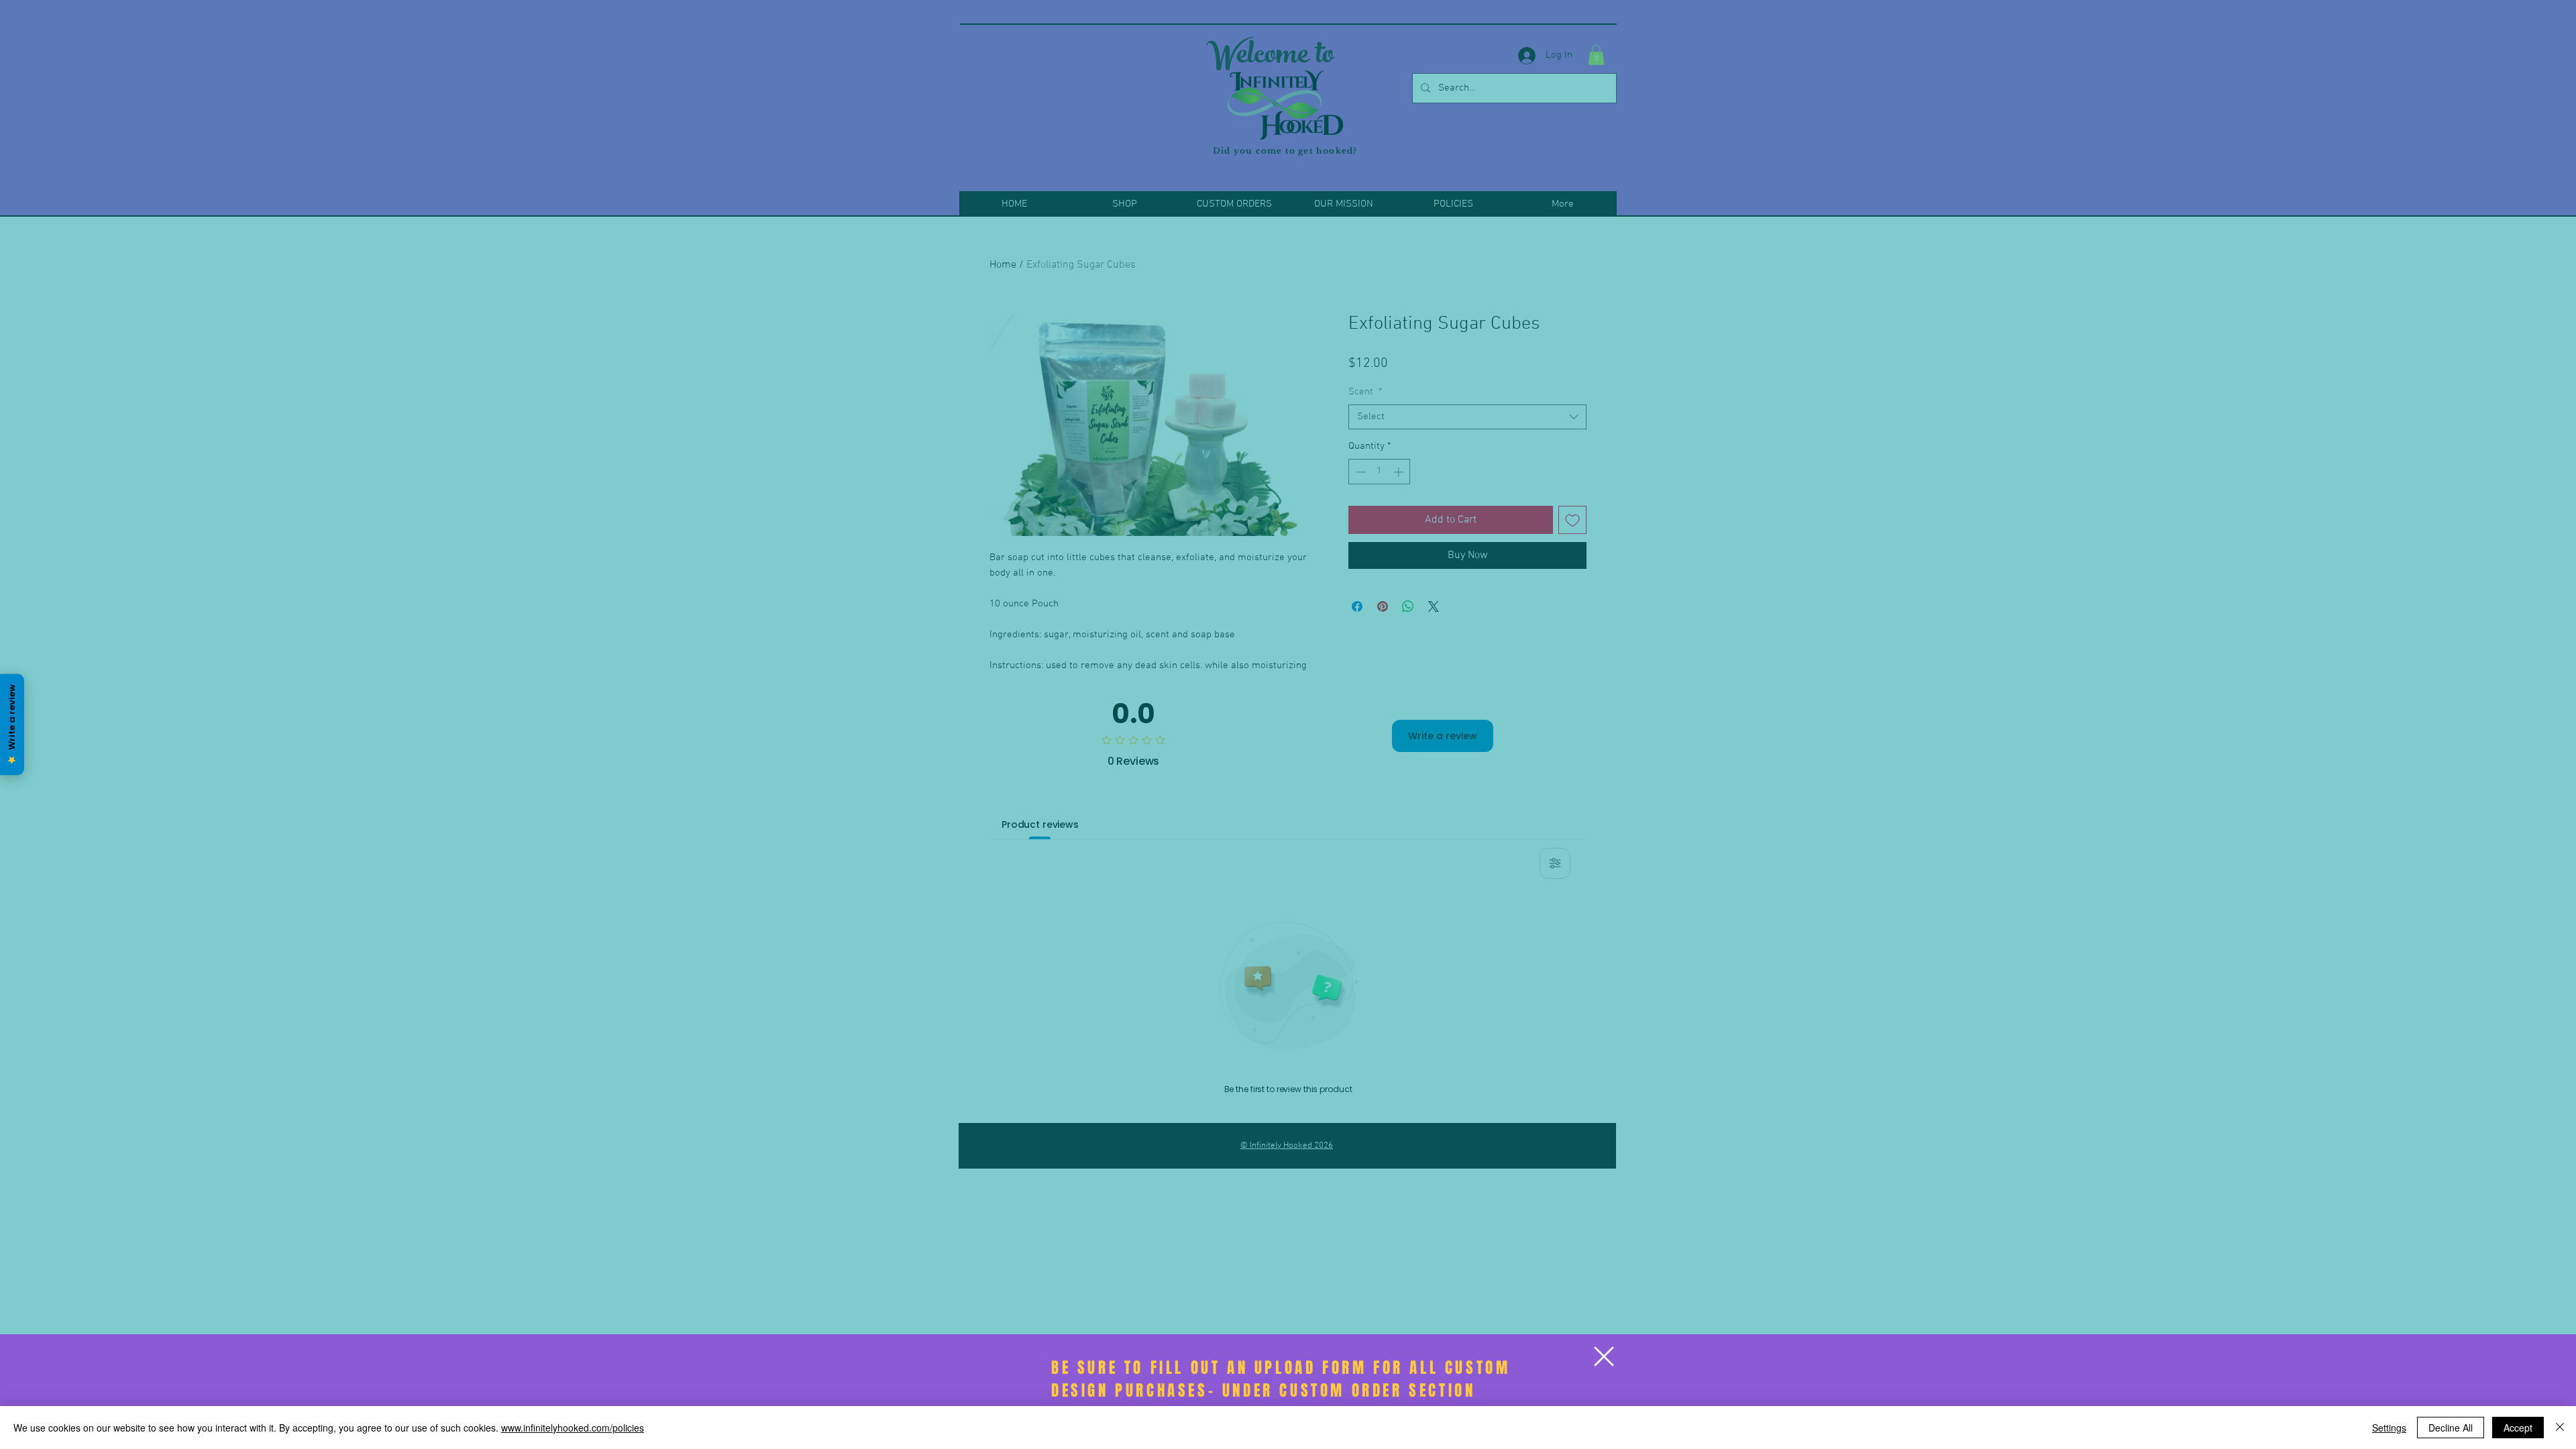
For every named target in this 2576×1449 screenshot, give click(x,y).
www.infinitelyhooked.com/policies (573, 1428)
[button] (1604, 1356)
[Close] (2560, 1428)
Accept (2518, 1428)
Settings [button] (2389, 1428)
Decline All (2451, 1428)
